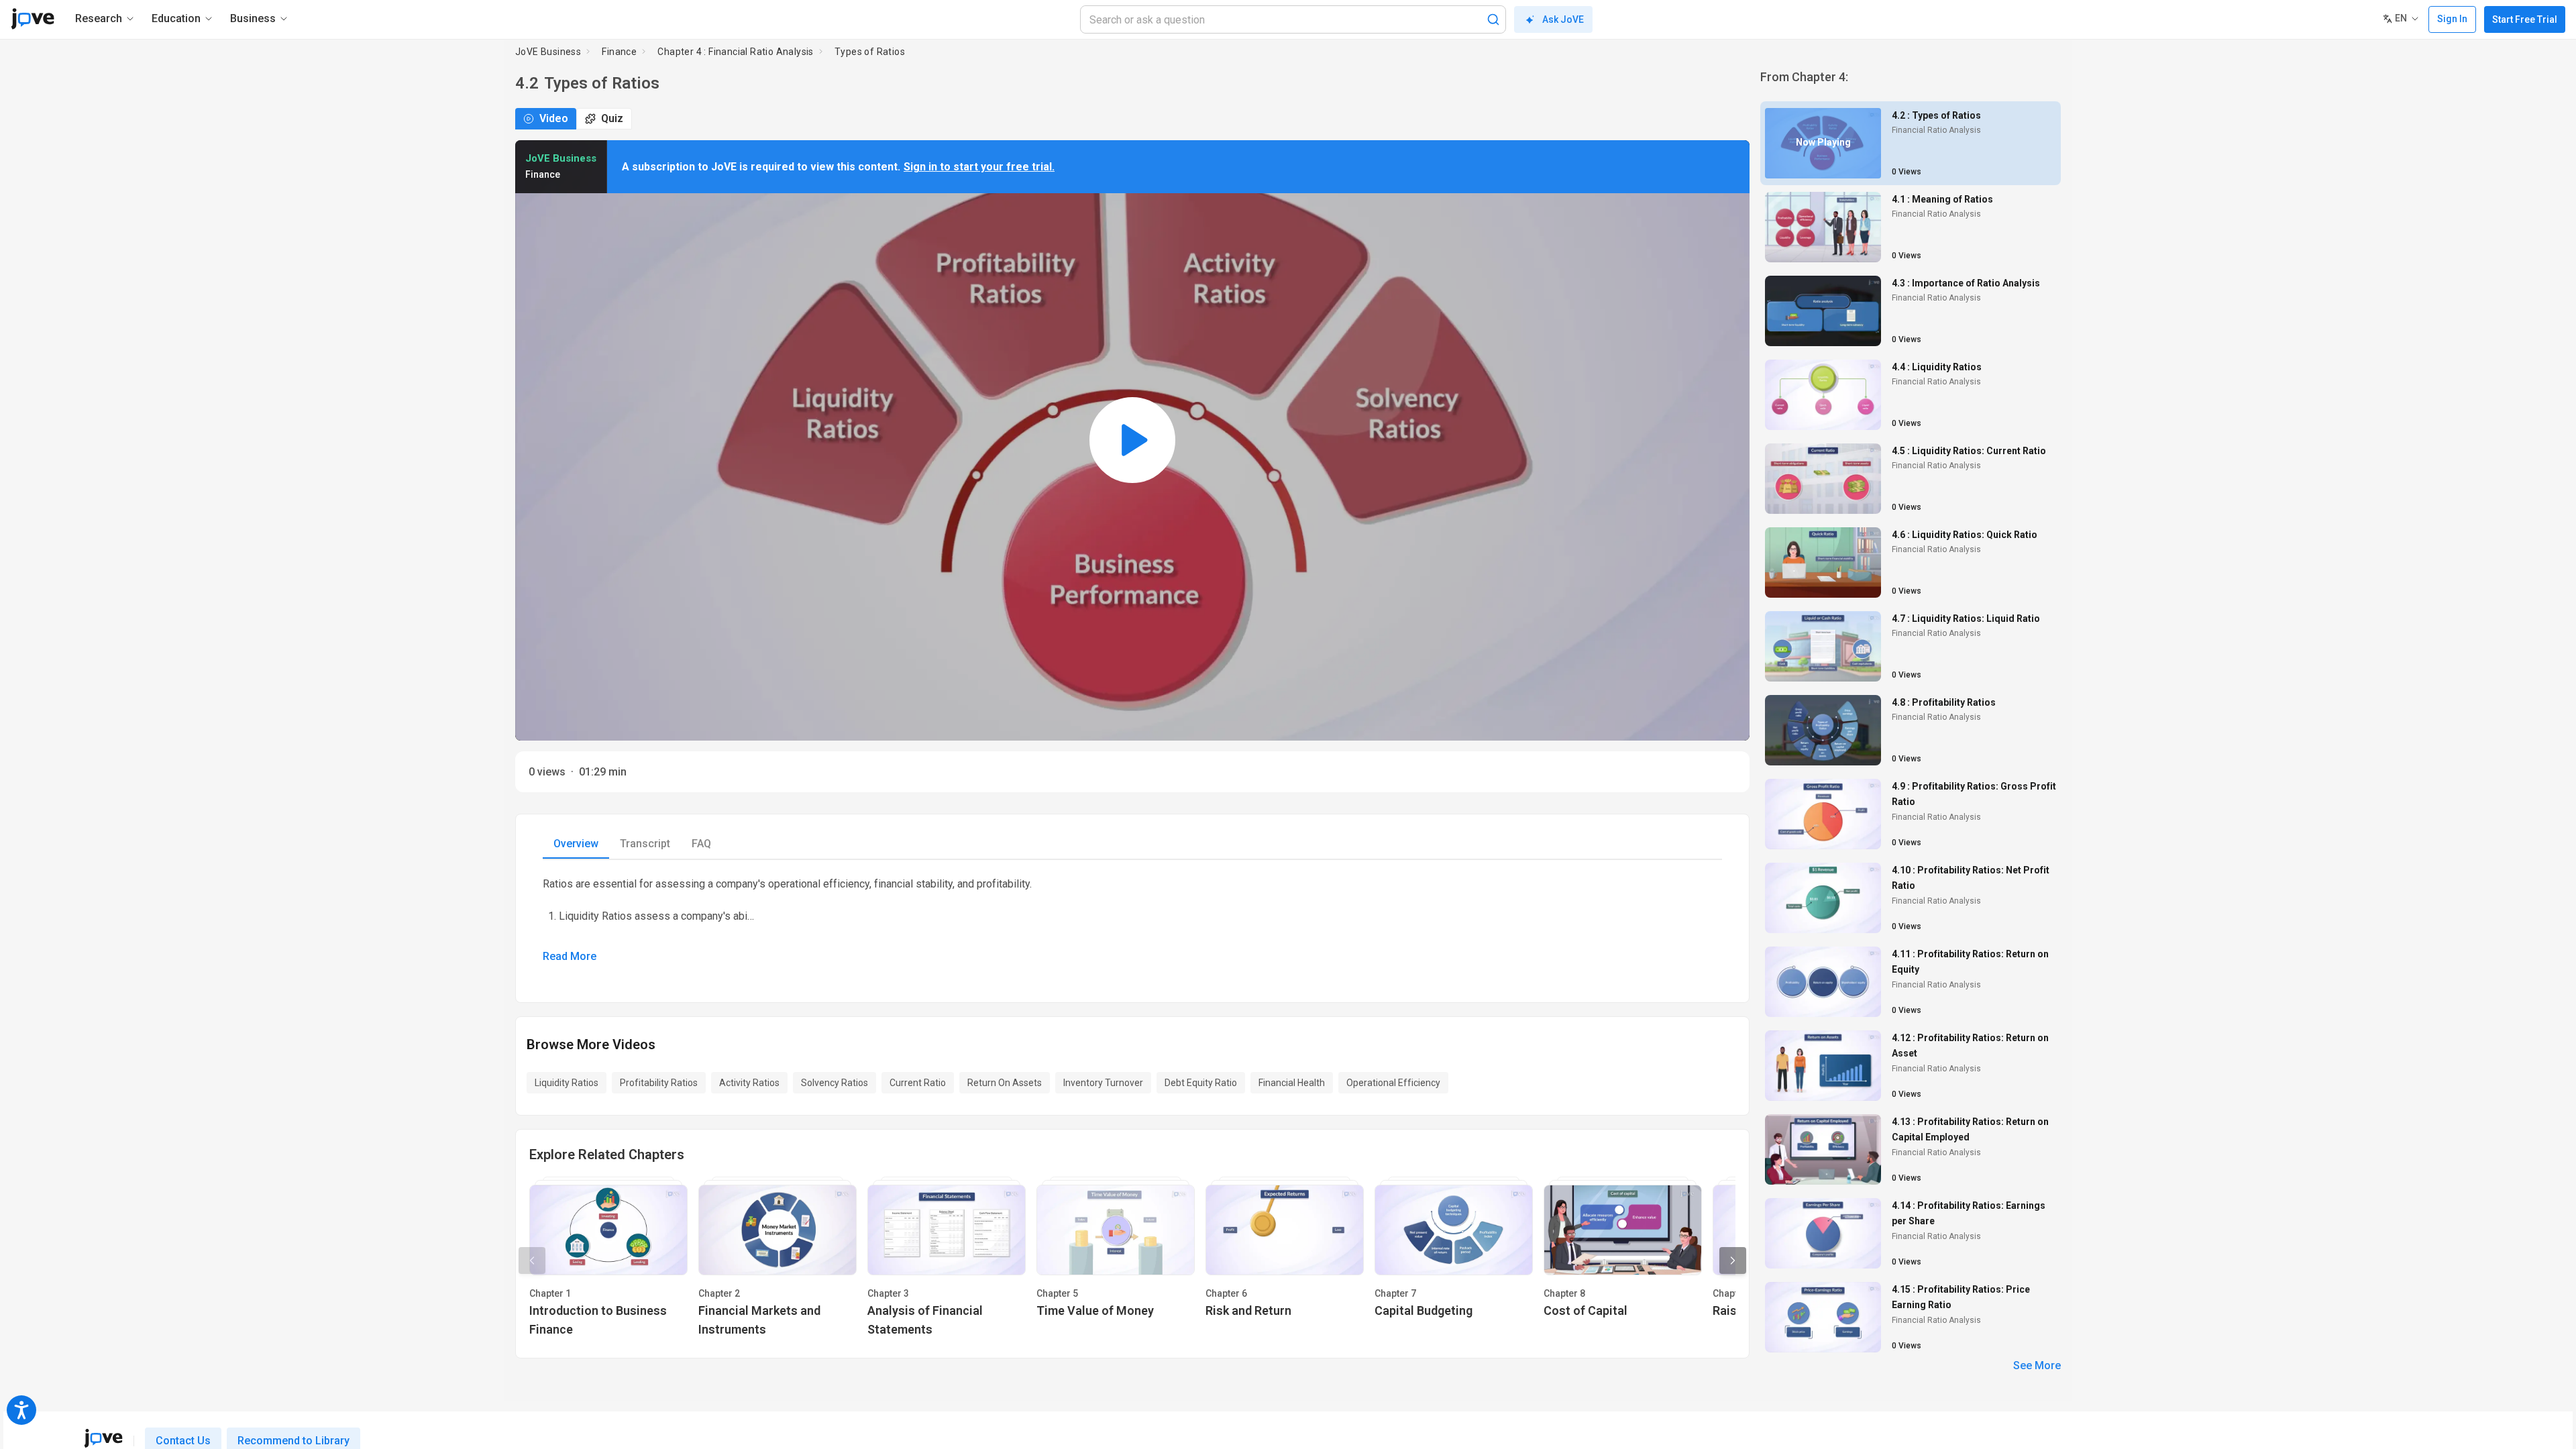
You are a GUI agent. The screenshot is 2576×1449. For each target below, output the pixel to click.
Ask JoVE (1563, 19)
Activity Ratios (749, 1083)
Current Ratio (918, 1083)
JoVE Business (548, 52)
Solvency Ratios (835, 1083)
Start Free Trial (2525, 19)
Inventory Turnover (1103, 1083)
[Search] (1493, 19)
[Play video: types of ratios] (1132, 440)
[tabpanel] (1132, 920)
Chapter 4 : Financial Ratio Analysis (735, 52)
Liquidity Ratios (567, 1083)
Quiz (612, 118)
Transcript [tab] (645, 844)
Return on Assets (1005, 1083)
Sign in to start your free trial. (979, 167)
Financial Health (1292, 1083)
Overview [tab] (576, 844)
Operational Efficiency (1393, 1083)
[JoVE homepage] (103, 1438)
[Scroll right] (1733, 1260)
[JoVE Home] (33, 19)
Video (554, 118)
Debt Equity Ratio (1201, 1083)
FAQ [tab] (701, 844)
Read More (570, 956)
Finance (619, 52)
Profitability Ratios (659, 1083)
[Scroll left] (532, 1260)
